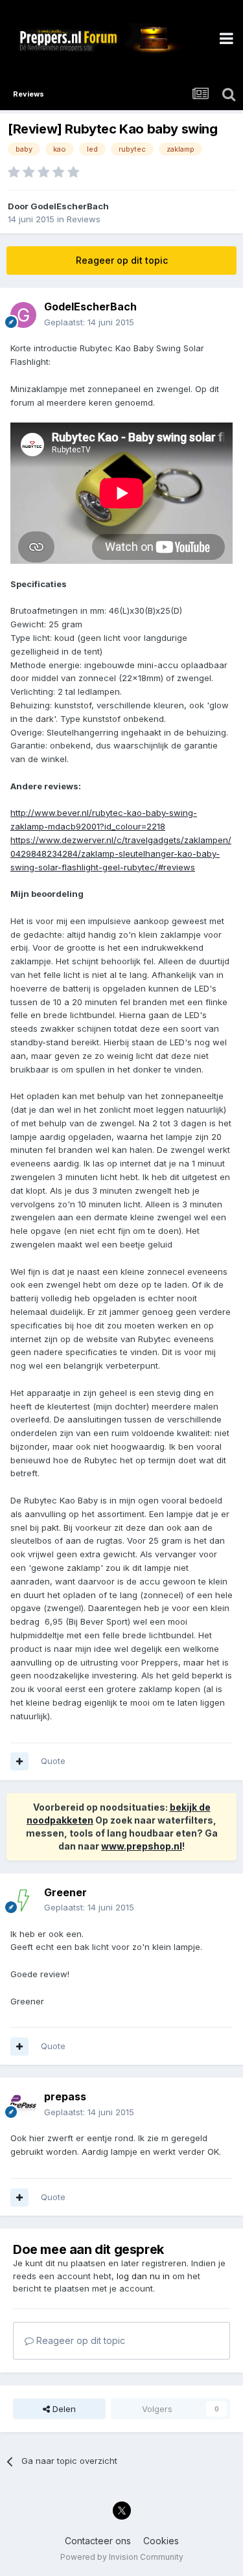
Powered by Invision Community (122, 2557)
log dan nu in (143, 2276)
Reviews (84, 219)
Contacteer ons (98, 2541)
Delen (63, 2409)
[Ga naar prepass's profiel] (23, 2105)
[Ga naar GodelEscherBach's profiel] (23, 315)
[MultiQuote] (19, 1761)
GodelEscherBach (70, 206)
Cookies (161, 2541)
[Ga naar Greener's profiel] (23, 1900)
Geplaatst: (89, 322)
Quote (53, 1761)
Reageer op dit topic (122, 260)
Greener (65, 1892)
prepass (65, 2096)
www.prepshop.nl (142, 1846)
